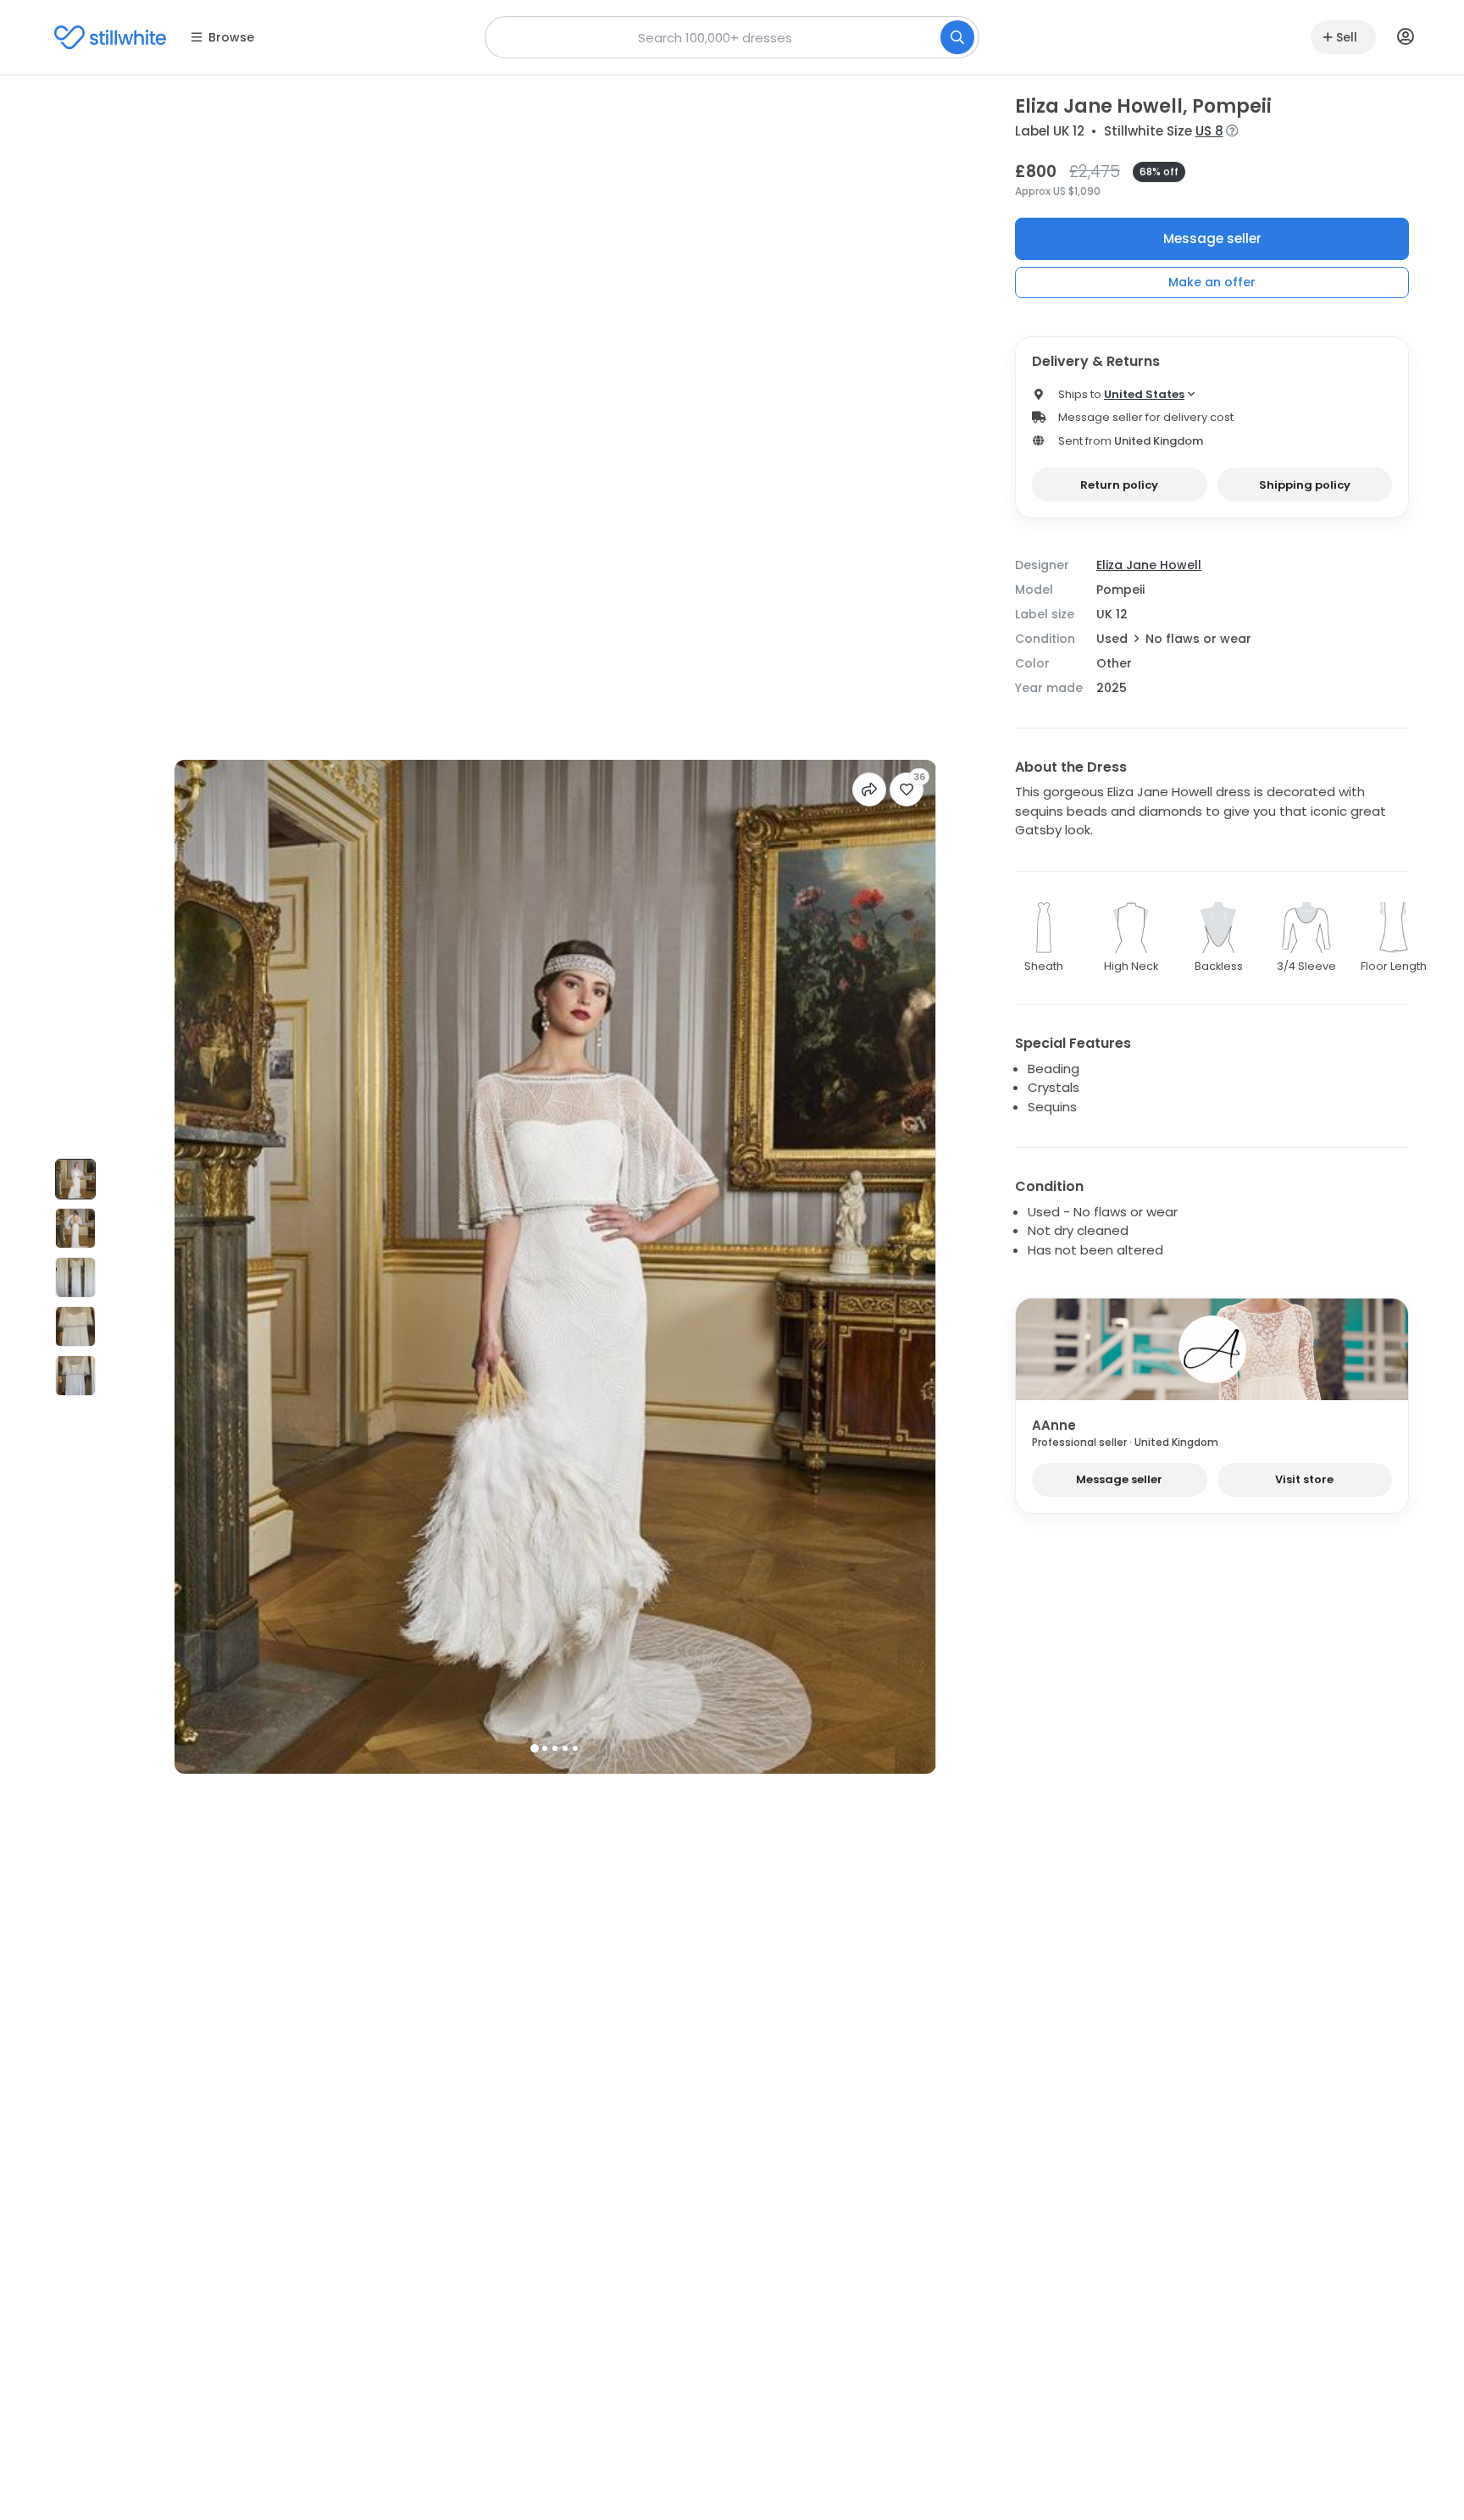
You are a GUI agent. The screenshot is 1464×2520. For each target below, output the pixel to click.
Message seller (1212, 238)
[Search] (957, 37)
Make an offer (1212, 282)
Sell (1347, 37)
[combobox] (732, 37)
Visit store (1304, 1479)
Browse (231, 37)
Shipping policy (1305, 485)
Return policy (1119, 485)
